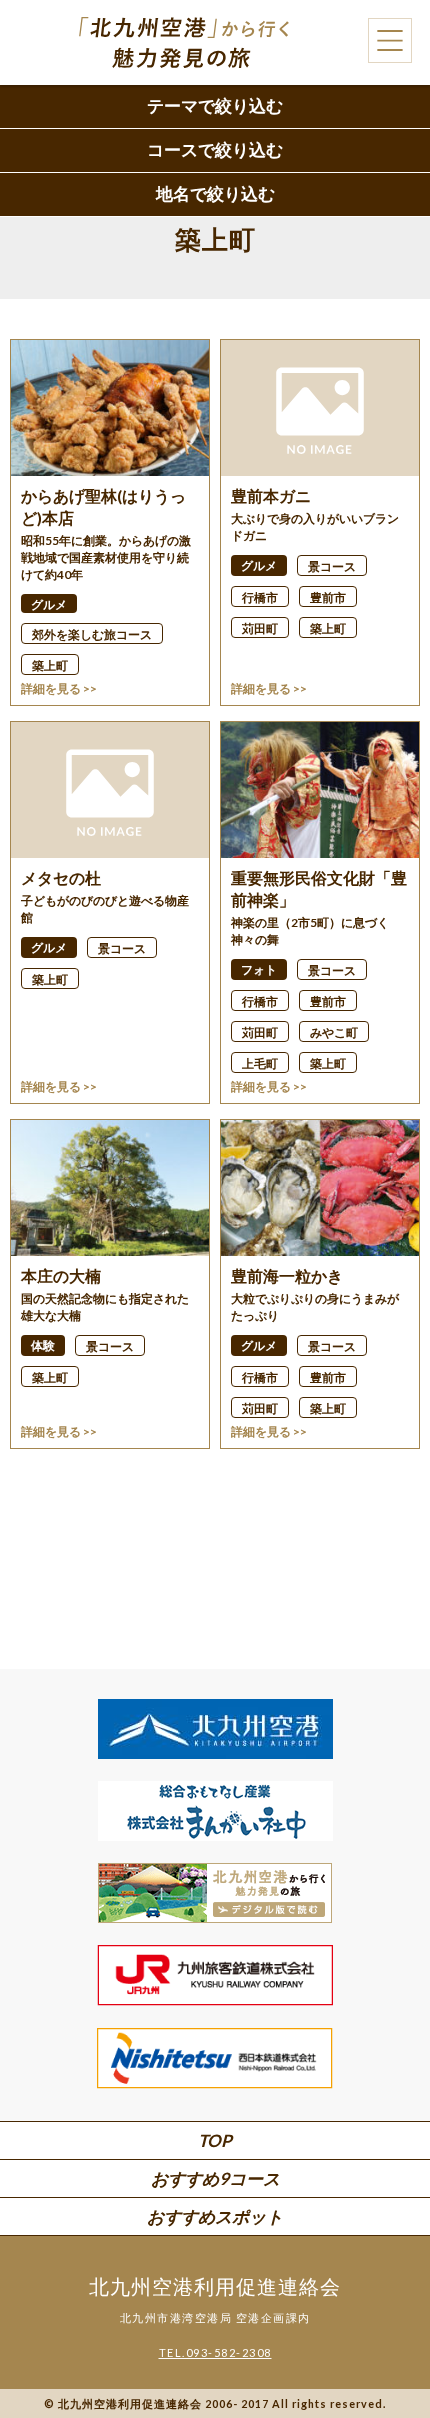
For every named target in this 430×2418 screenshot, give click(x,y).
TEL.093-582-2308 (215, 2352)
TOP (215, 2140)
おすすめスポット (215, 2216)
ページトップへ (380, 2348)
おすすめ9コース (215, 2178)
